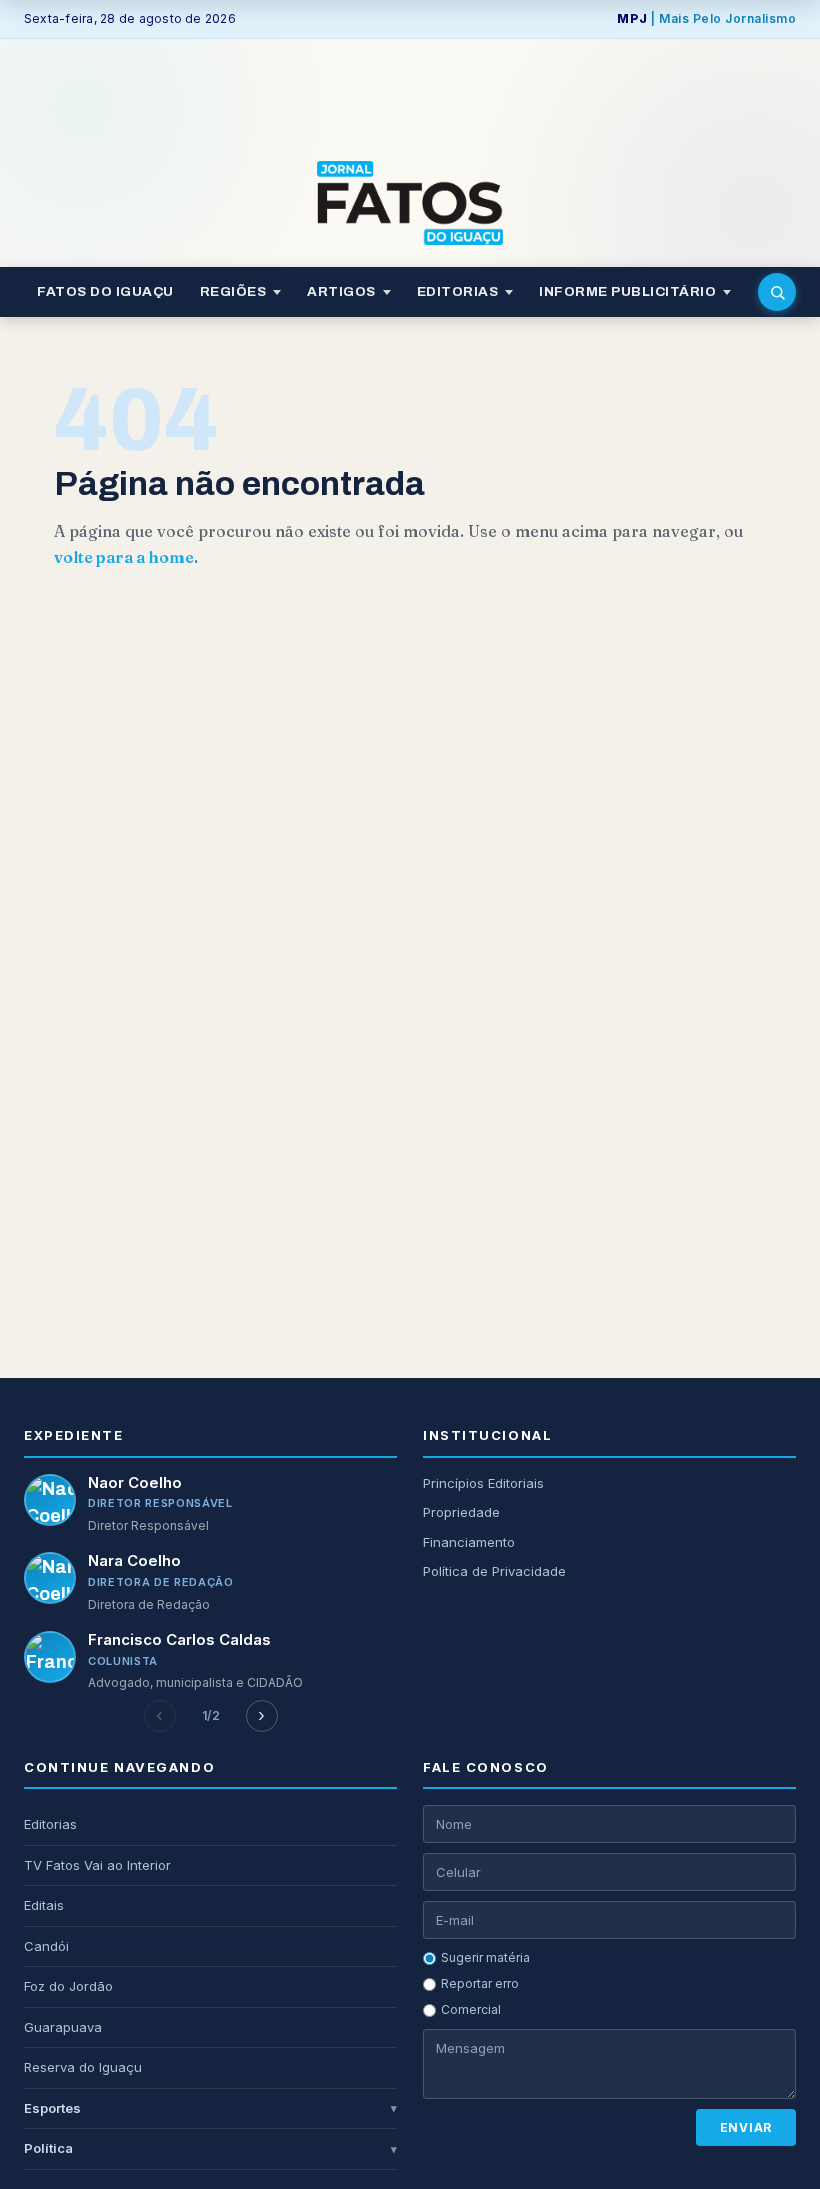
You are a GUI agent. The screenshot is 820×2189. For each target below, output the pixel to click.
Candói (46, 1946)
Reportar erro (480, 1983)
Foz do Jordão (68, 1986)
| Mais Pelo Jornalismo (706, 18)
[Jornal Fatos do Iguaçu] (410, 203)
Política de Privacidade (494, 1571)
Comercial (471, 2009)
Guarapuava (63, 2027)
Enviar (746, 2127)
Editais (44, 1905)
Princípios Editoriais (483, 1483)
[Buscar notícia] (777, 292)
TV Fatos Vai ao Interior (97, 1865)
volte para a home (124, 557)
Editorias (50, 1824)
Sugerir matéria (485, 1957)
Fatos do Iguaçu (105, 291)
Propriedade (461, 1512)
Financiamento (469, 1542)
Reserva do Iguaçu (83, 2067)
